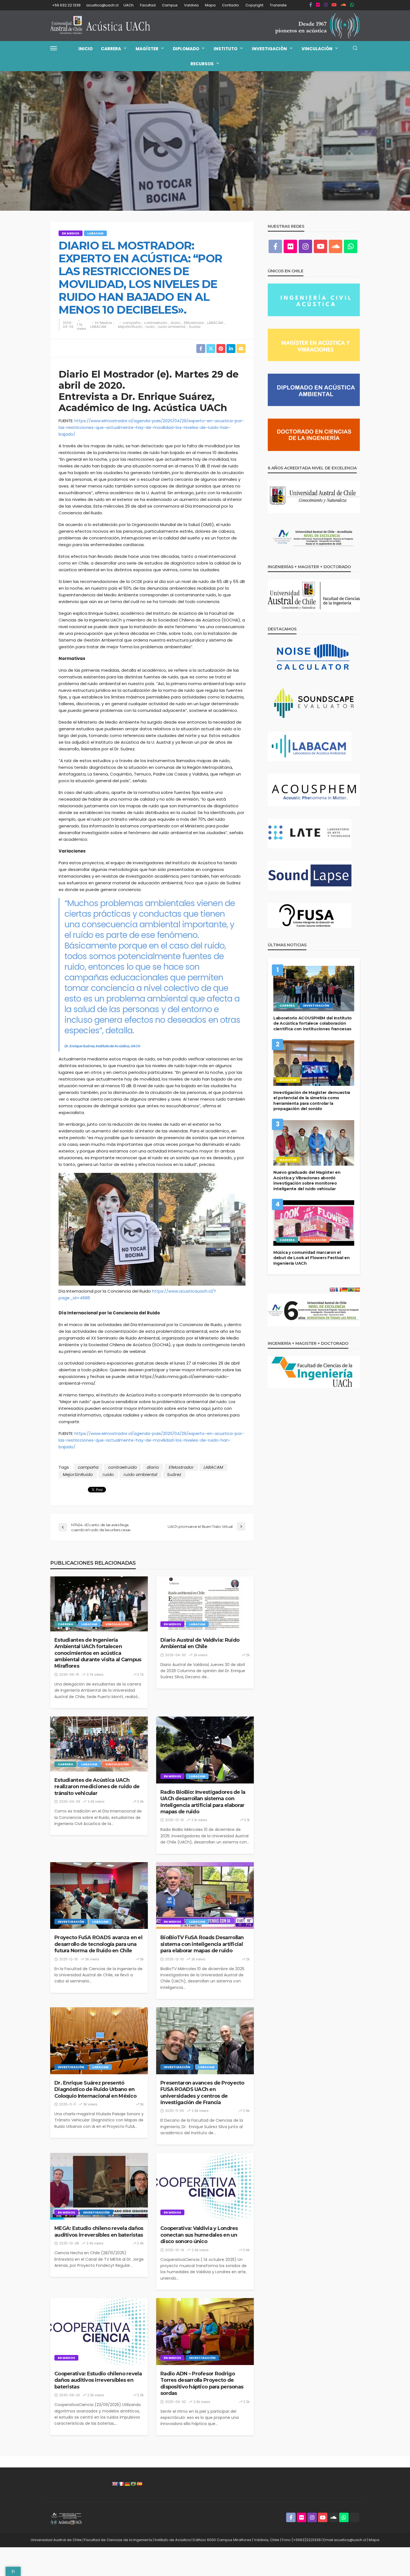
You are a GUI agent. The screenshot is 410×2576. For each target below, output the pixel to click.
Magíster (147, 49)
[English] (115, 2484)
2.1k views (199, 1820)
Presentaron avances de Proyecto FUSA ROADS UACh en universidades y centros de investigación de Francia (202, 2093)
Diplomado (186, 49)
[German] (127, 2484)
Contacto (231, 5)
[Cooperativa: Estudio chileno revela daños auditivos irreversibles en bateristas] (99, 2332)
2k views (201, 1655)
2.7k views (95, 1674)
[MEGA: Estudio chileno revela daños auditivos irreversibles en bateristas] (99, 2186)
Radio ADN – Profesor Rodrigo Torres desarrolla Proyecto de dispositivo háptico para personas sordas (202, 2383)
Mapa (210, 5)
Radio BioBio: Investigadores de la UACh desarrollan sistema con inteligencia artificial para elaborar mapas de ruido (203, 1802)
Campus (170, 5)
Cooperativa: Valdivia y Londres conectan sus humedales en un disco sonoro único (199, 2235)
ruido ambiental (172, 327)
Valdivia (191, 5)
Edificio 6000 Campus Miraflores (222, 2540)
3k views (92, 1959)
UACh (129, 5)
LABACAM (95, 233)
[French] (121, 2484)
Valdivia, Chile (266, 2540)
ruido (150, 327)
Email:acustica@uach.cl (345, 2540)
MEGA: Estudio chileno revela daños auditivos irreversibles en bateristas (99, 2232)
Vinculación (317, 49)
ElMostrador (194, 323)
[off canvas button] (54, 48)
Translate (278, 5)
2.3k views (96, 2395)
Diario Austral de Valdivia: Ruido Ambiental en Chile (200, 1643)
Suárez (195, 327)
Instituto (225, 49)
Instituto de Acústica (173, 2540)
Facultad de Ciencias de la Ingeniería (118, 2540)
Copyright (254, 5)
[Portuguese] (133, 2484)
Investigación (269, 49)
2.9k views (200, 2111)
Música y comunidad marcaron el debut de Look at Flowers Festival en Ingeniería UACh (312, 1258)
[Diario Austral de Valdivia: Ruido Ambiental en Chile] (205, 1604)
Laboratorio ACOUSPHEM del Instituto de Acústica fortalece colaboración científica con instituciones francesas (313, 1023)
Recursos (202, 64)
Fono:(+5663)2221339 (301, 2540)
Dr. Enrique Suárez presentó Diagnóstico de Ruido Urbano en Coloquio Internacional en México (95, 2089)
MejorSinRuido (130, 327)
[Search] (355, 48)
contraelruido (155, 323)
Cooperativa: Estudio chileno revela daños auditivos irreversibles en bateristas (98, 2380)
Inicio (85, 49)
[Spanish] (139, 2484)
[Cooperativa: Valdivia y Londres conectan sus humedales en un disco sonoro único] (205, 2186)
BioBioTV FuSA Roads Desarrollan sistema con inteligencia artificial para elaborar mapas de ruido (202, 1944)
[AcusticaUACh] (100, 26)
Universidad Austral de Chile (56, 2540)
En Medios (71, 233)
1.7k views (81, 327)
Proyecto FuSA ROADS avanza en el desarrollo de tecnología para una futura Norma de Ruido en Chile (98, 1944)
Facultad (148, 5)
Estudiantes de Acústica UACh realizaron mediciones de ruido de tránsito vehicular (97, 1787)
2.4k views (96, 1801)
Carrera (111, 49)
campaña (132, 323)
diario (175, 323)
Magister (288, 1080)
